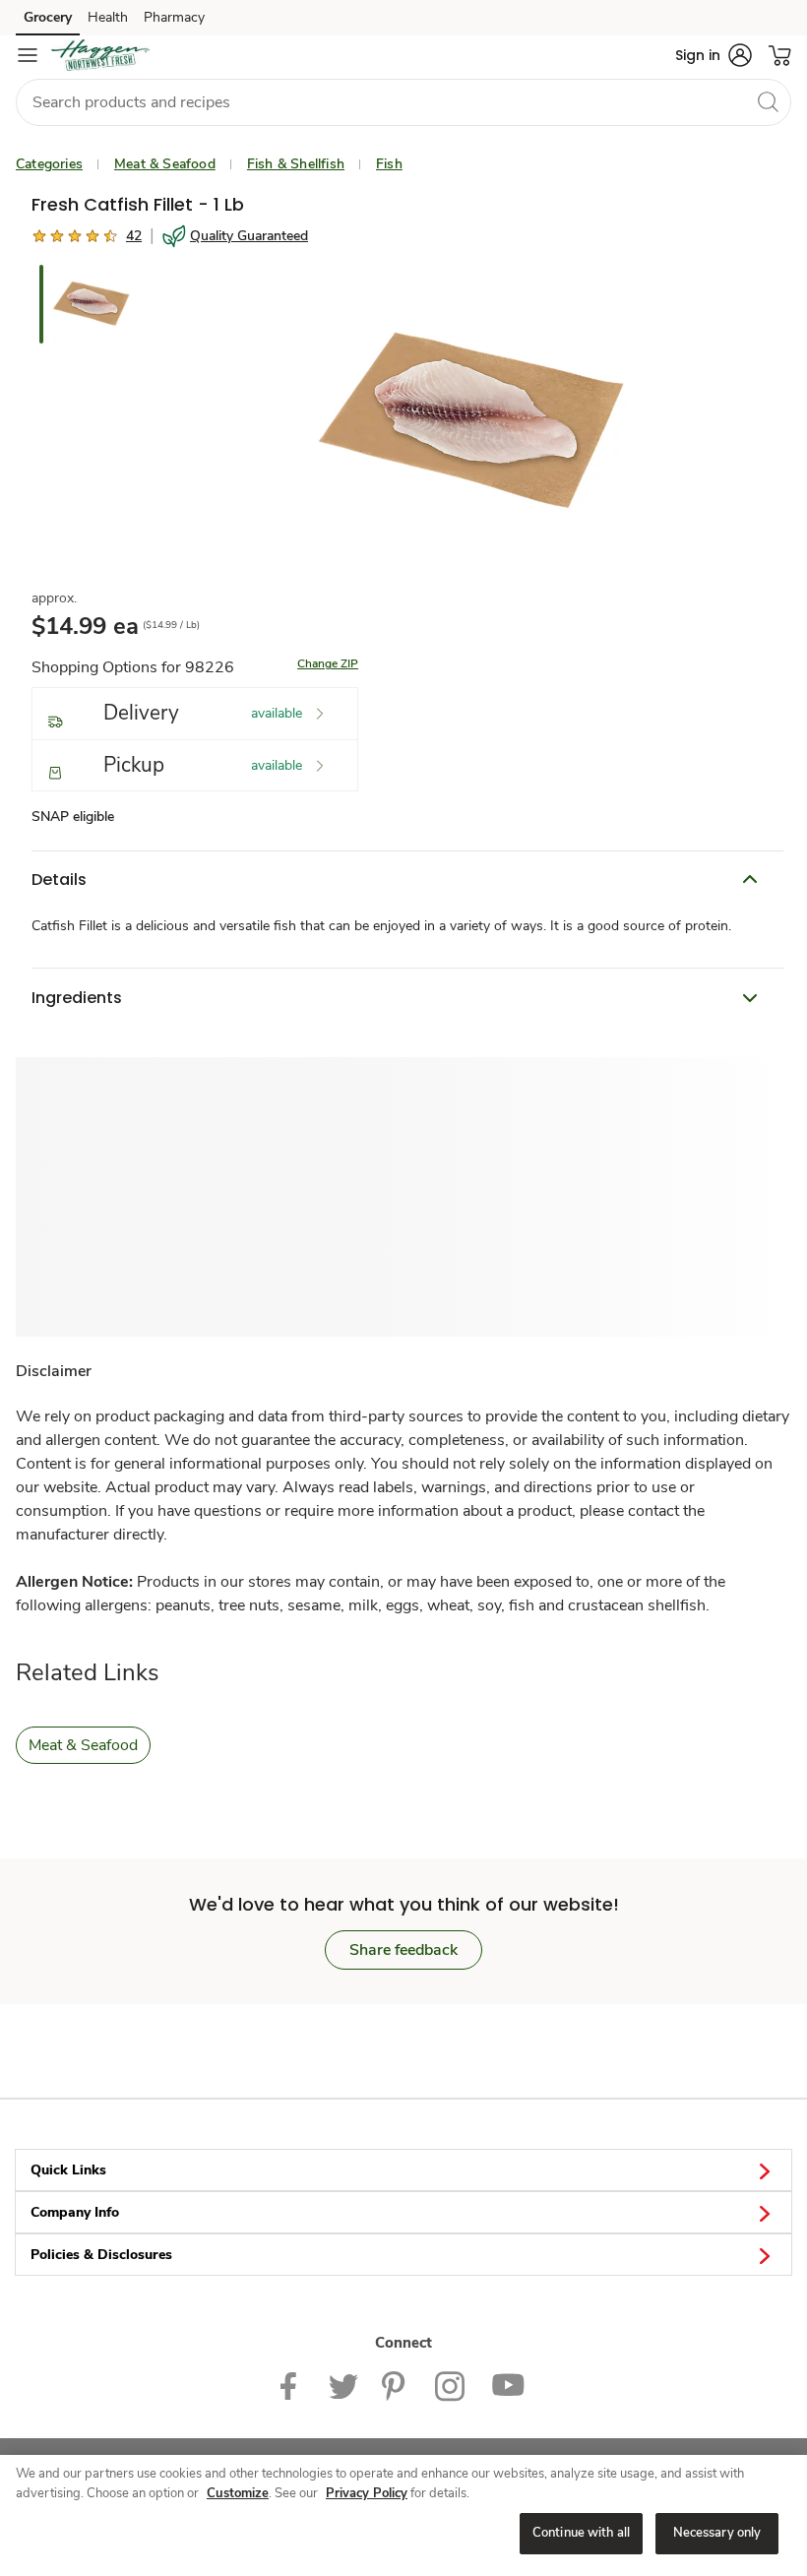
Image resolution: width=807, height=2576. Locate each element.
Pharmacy (174, 17)
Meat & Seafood (165, 164)
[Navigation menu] (28, 55)
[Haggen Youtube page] (509, 2385)
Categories (49, 164)
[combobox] (403, 102)
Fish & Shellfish (296, 164)
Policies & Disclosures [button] (101, 2255)
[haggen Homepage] (100, 55)
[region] (403, 2515)
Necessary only (717, 2533)
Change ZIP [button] (328, 663)
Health (108, 17)
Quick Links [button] (68, 2170)
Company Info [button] (75, 2212)
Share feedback (403, 1950)
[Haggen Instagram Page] (451, 2385)
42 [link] (134, 236)
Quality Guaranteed (249, 236)
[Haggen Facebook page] (293, 2385)
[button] (714, 55)
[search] (768, 101)
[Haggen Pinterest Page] (397, 2385)
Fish (389, 164)
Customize (238, 2493)
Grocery (48, 17)
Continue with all (581, 2533)
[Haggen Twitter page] (343, 2385)
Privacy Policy (367, 2493)
